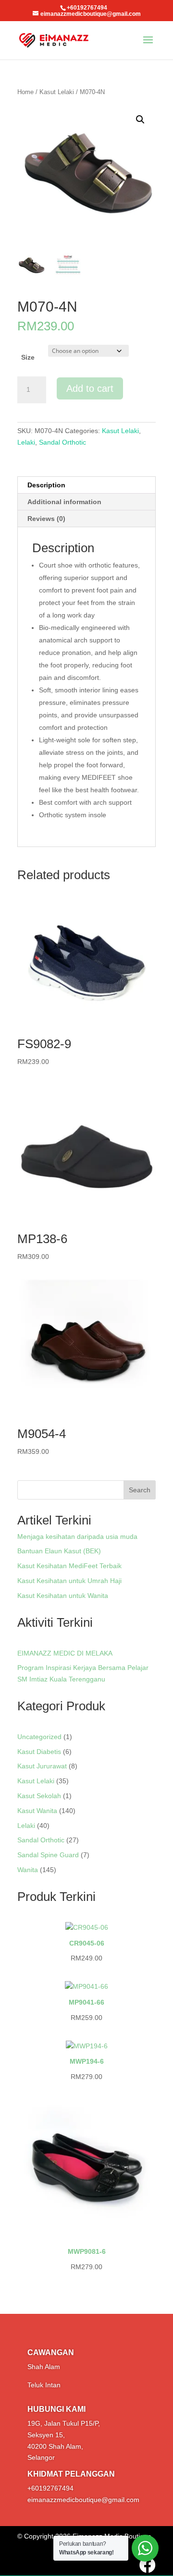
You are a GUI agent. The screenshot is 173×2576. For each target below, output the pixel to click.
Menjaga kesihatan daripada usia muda (77, 1536)
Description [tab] (46, 485)
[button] (140, 120)
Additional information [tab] (64, 502)
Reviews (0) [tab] (46, 519)
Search (140, 1490)
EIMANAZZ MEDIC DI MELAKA (65, 1653)
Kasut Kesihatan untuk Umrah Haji (69, 1581)
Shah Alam (44, 2367)
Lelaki (26, 442)
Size (28, 357)
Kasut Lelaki (57, 92)
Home (25, 92)
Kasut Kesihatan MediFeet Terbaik (69, 1566)
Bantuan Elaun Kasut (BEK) (59, 1551)
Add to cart (90, 388)
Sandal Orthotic (62, 442)
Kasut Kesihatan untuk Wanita (63, 1596)
